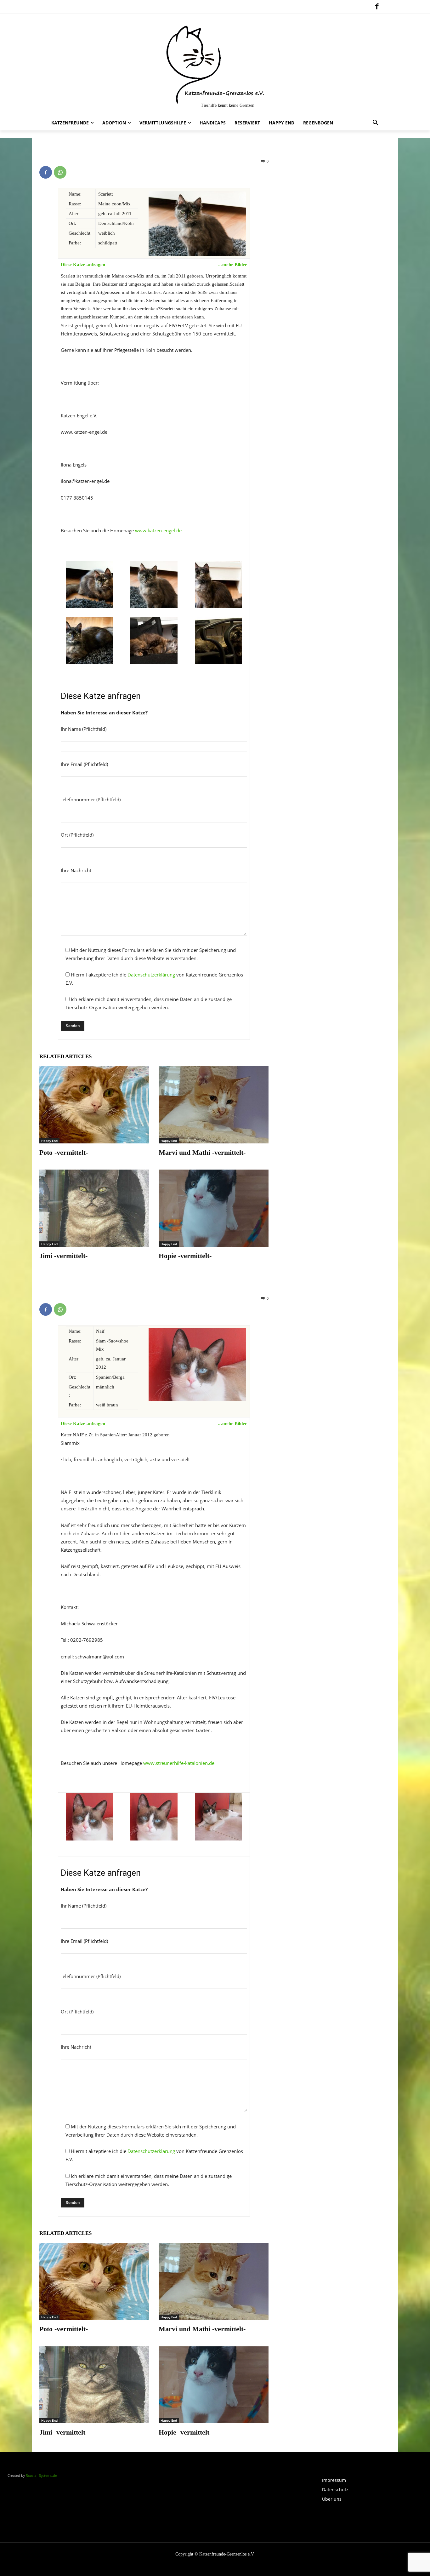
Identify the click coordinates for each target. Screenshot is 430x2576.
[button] (376, 123)
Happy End (49, 1141)
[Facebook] (377, 7)
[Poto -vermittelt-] (94, 1105)
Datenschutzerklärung (151, 975)
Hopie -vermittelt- (185, 1256)
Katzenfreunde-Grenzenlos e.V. (227, 2554)
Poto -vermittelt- (64, 1152)
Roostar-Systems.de (41, 2475)
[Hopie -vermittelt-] (214, 1208)
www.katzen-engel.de (158, 530)
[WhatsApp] (60, 172)
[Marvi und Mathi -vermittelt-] (214, 1105)
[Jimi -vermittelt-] (94, 1208)
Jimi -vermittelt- (63, 1256)
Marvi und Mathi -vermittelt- (202, 1152)
